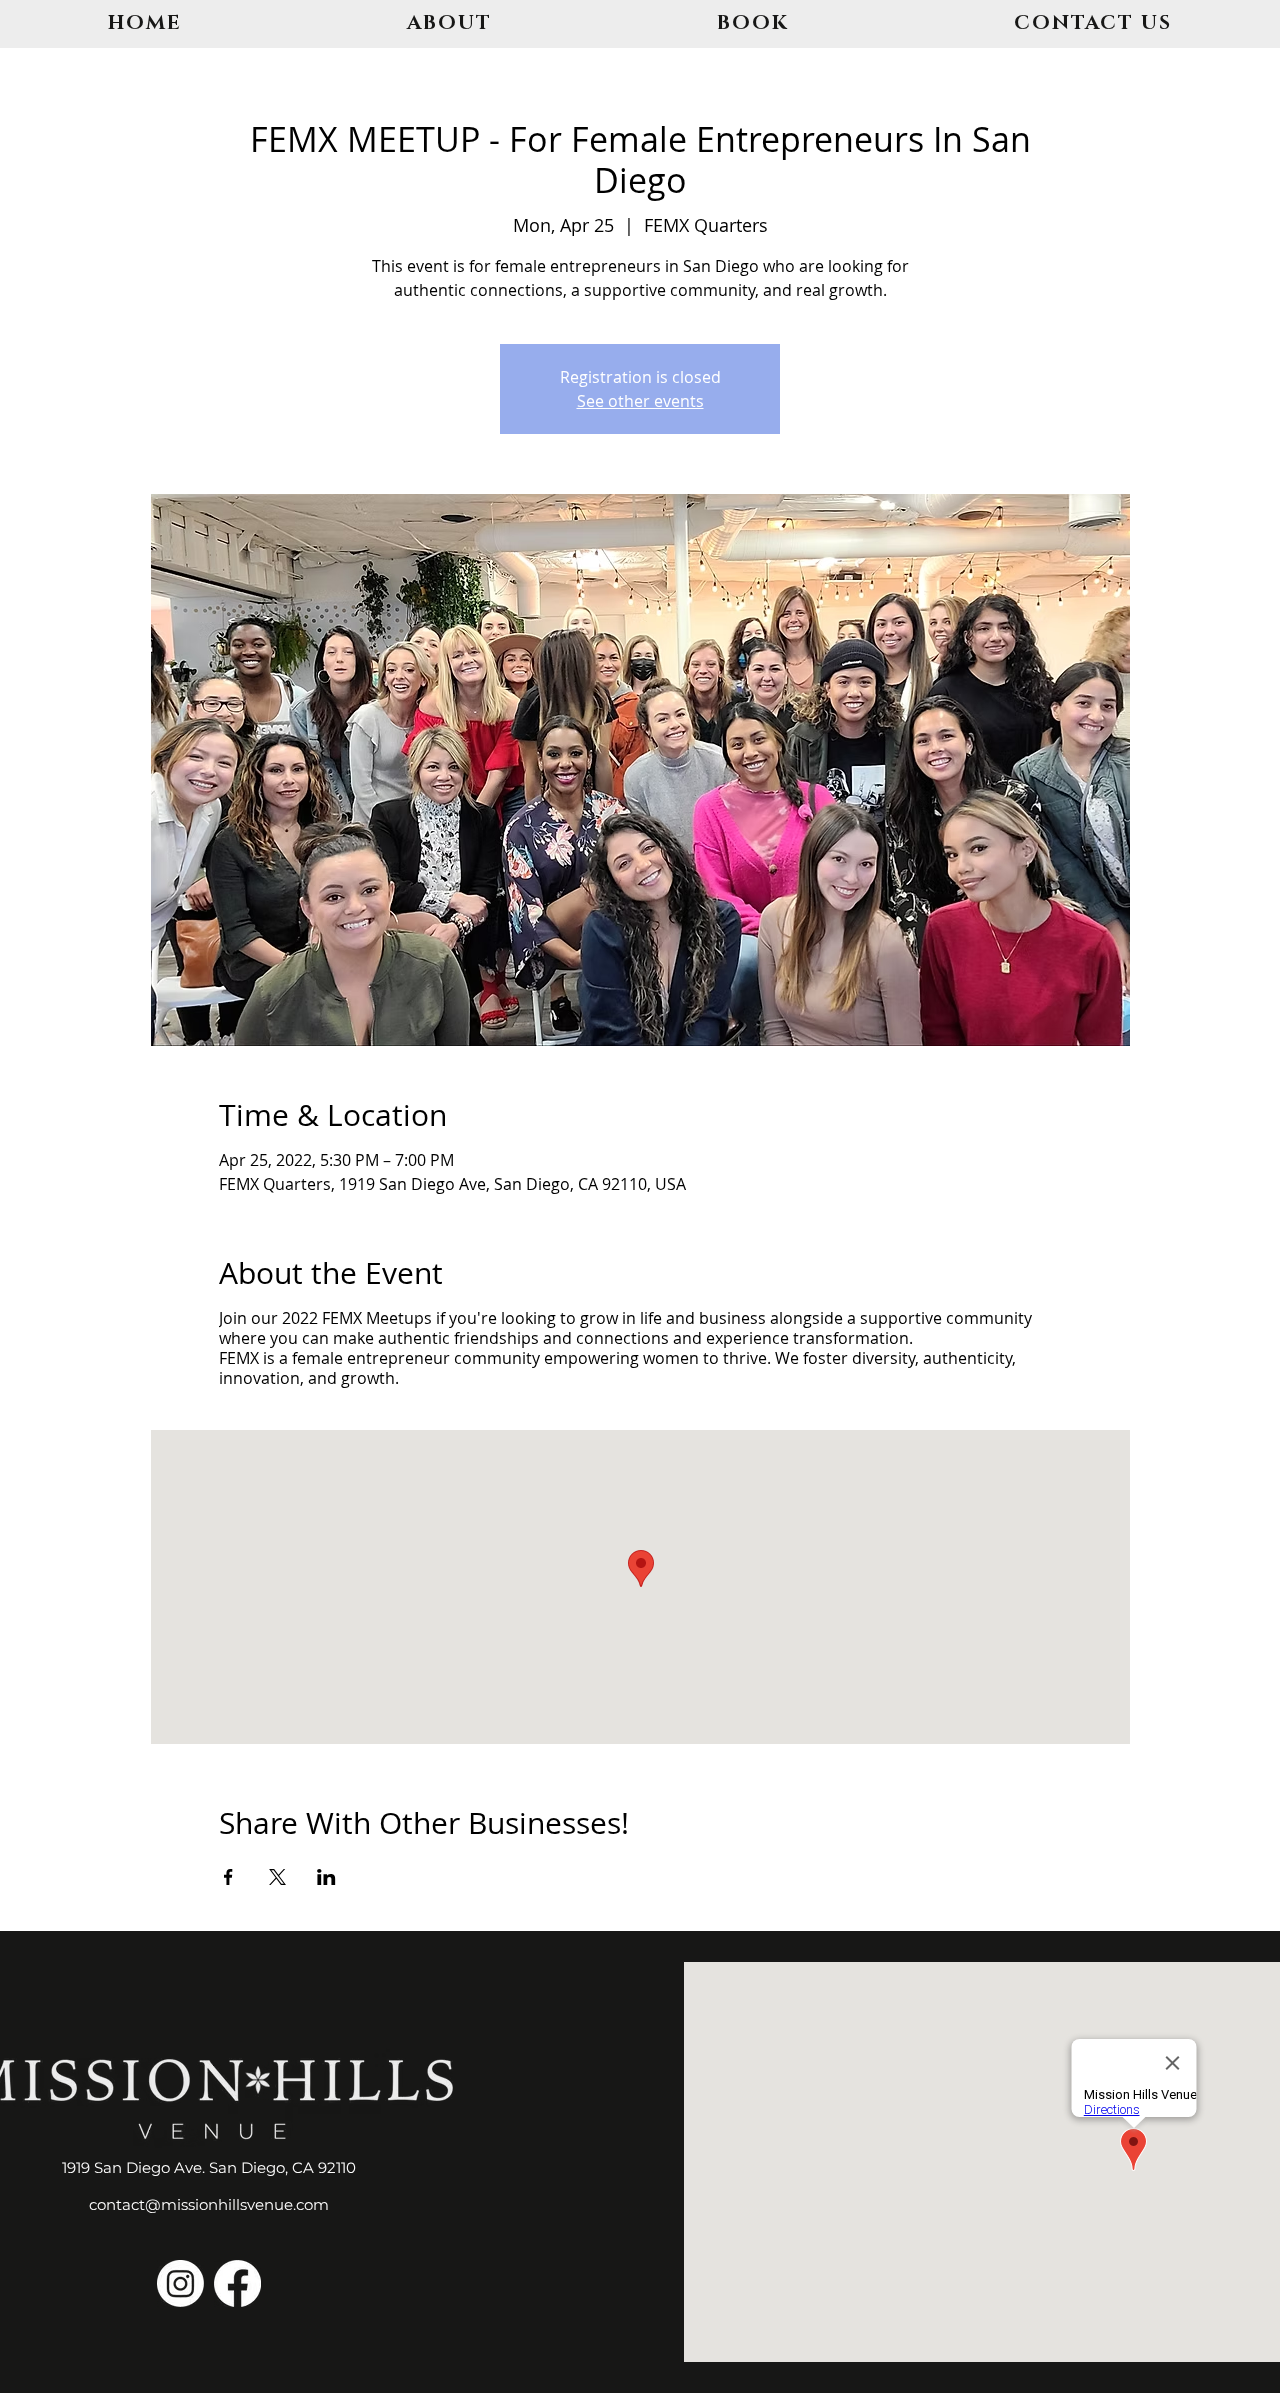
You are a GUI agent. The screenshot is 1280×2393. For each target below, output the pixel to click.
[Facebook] (237, 2283)
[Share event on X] (277, 1877)
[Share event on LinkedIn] (326, 1877)
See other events (640, 401)
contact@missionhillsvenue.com (209, 2204)
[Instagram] (180, 2283)
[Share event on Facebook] (228, 1877)
